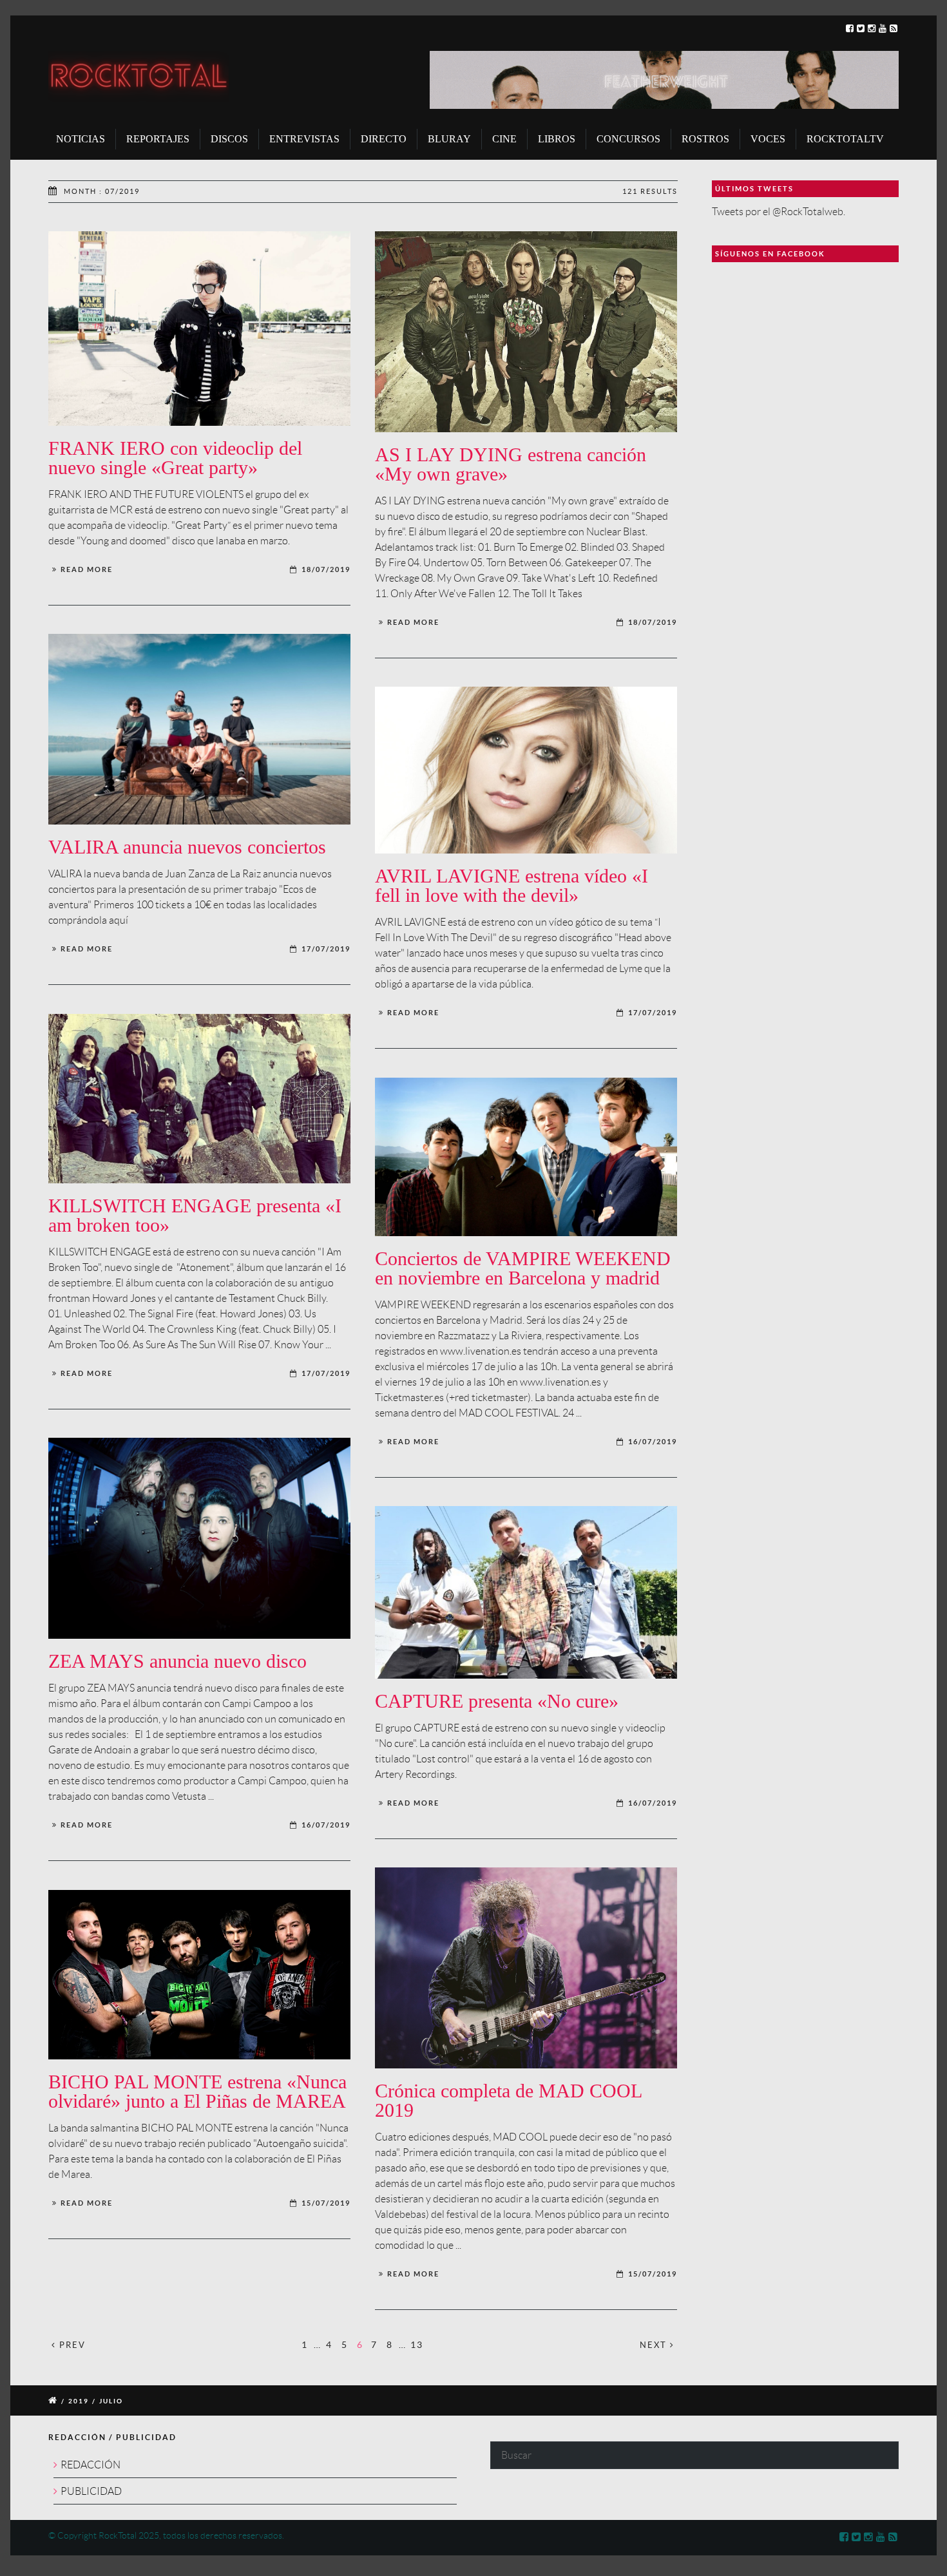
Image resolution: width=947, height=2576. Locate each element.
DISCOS (229, 139)
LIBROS (557, 139)
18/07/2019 (326, 569)
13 (417, 2344)
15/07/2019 (653, 2274)
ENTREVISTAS (304, 139)
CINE (504, 139)
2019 (79, 2401)
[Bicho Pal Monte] (199, 1975)
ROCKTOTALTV (845, 139)
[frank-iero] (199, 329)
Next (655, 2345)
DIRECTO (384, 139)
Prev (71, 2345)
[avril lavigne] (526, 770)
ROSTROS (705, 139)
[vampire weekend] (526, 1157)
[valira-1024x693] (199, 729)
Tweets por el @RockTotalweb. (779, 212)
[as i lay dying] (526, 332)
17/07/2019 (326, 949)
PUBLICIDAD (91, 2491)
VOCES (768, 139)
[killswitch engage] (199, 1099)
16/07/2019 (653, 1442)
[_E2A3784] (526, 1968)
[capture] (526, 1592)
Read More (87, 569)
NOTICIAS (81, 139)
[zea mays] (199, 1538)
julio (111, 2401)
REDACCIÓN (91, 2465)
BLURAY (449, 139)
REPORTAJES (158, 139)
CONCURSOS (628, 139)
